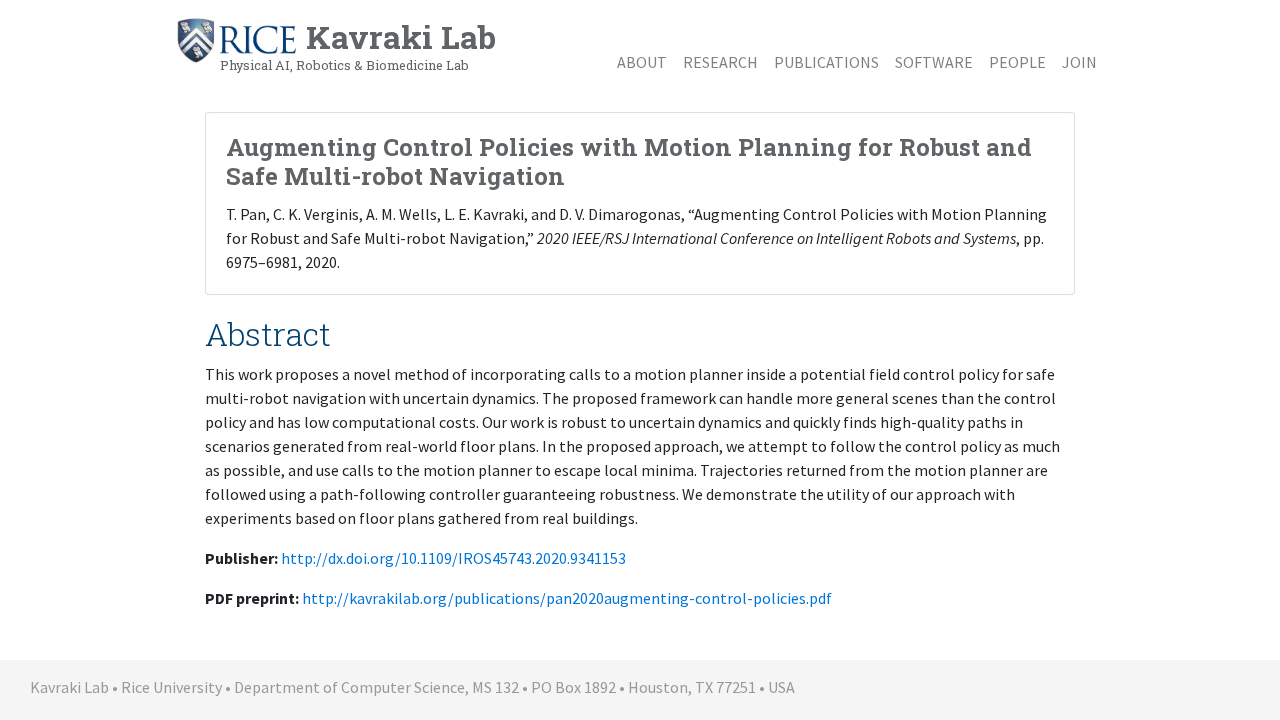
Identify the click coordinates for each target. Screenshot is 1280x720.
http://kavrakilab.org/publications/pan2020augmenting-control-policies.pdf (567, 598)
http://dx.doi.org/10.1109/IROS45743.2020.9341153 (453, 558)
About (642, 62)
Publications (826, 62)
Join (1079, 62)
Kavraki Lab (358, 44)
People (1017, 62)
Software (934, 62)
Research (720, 62)
